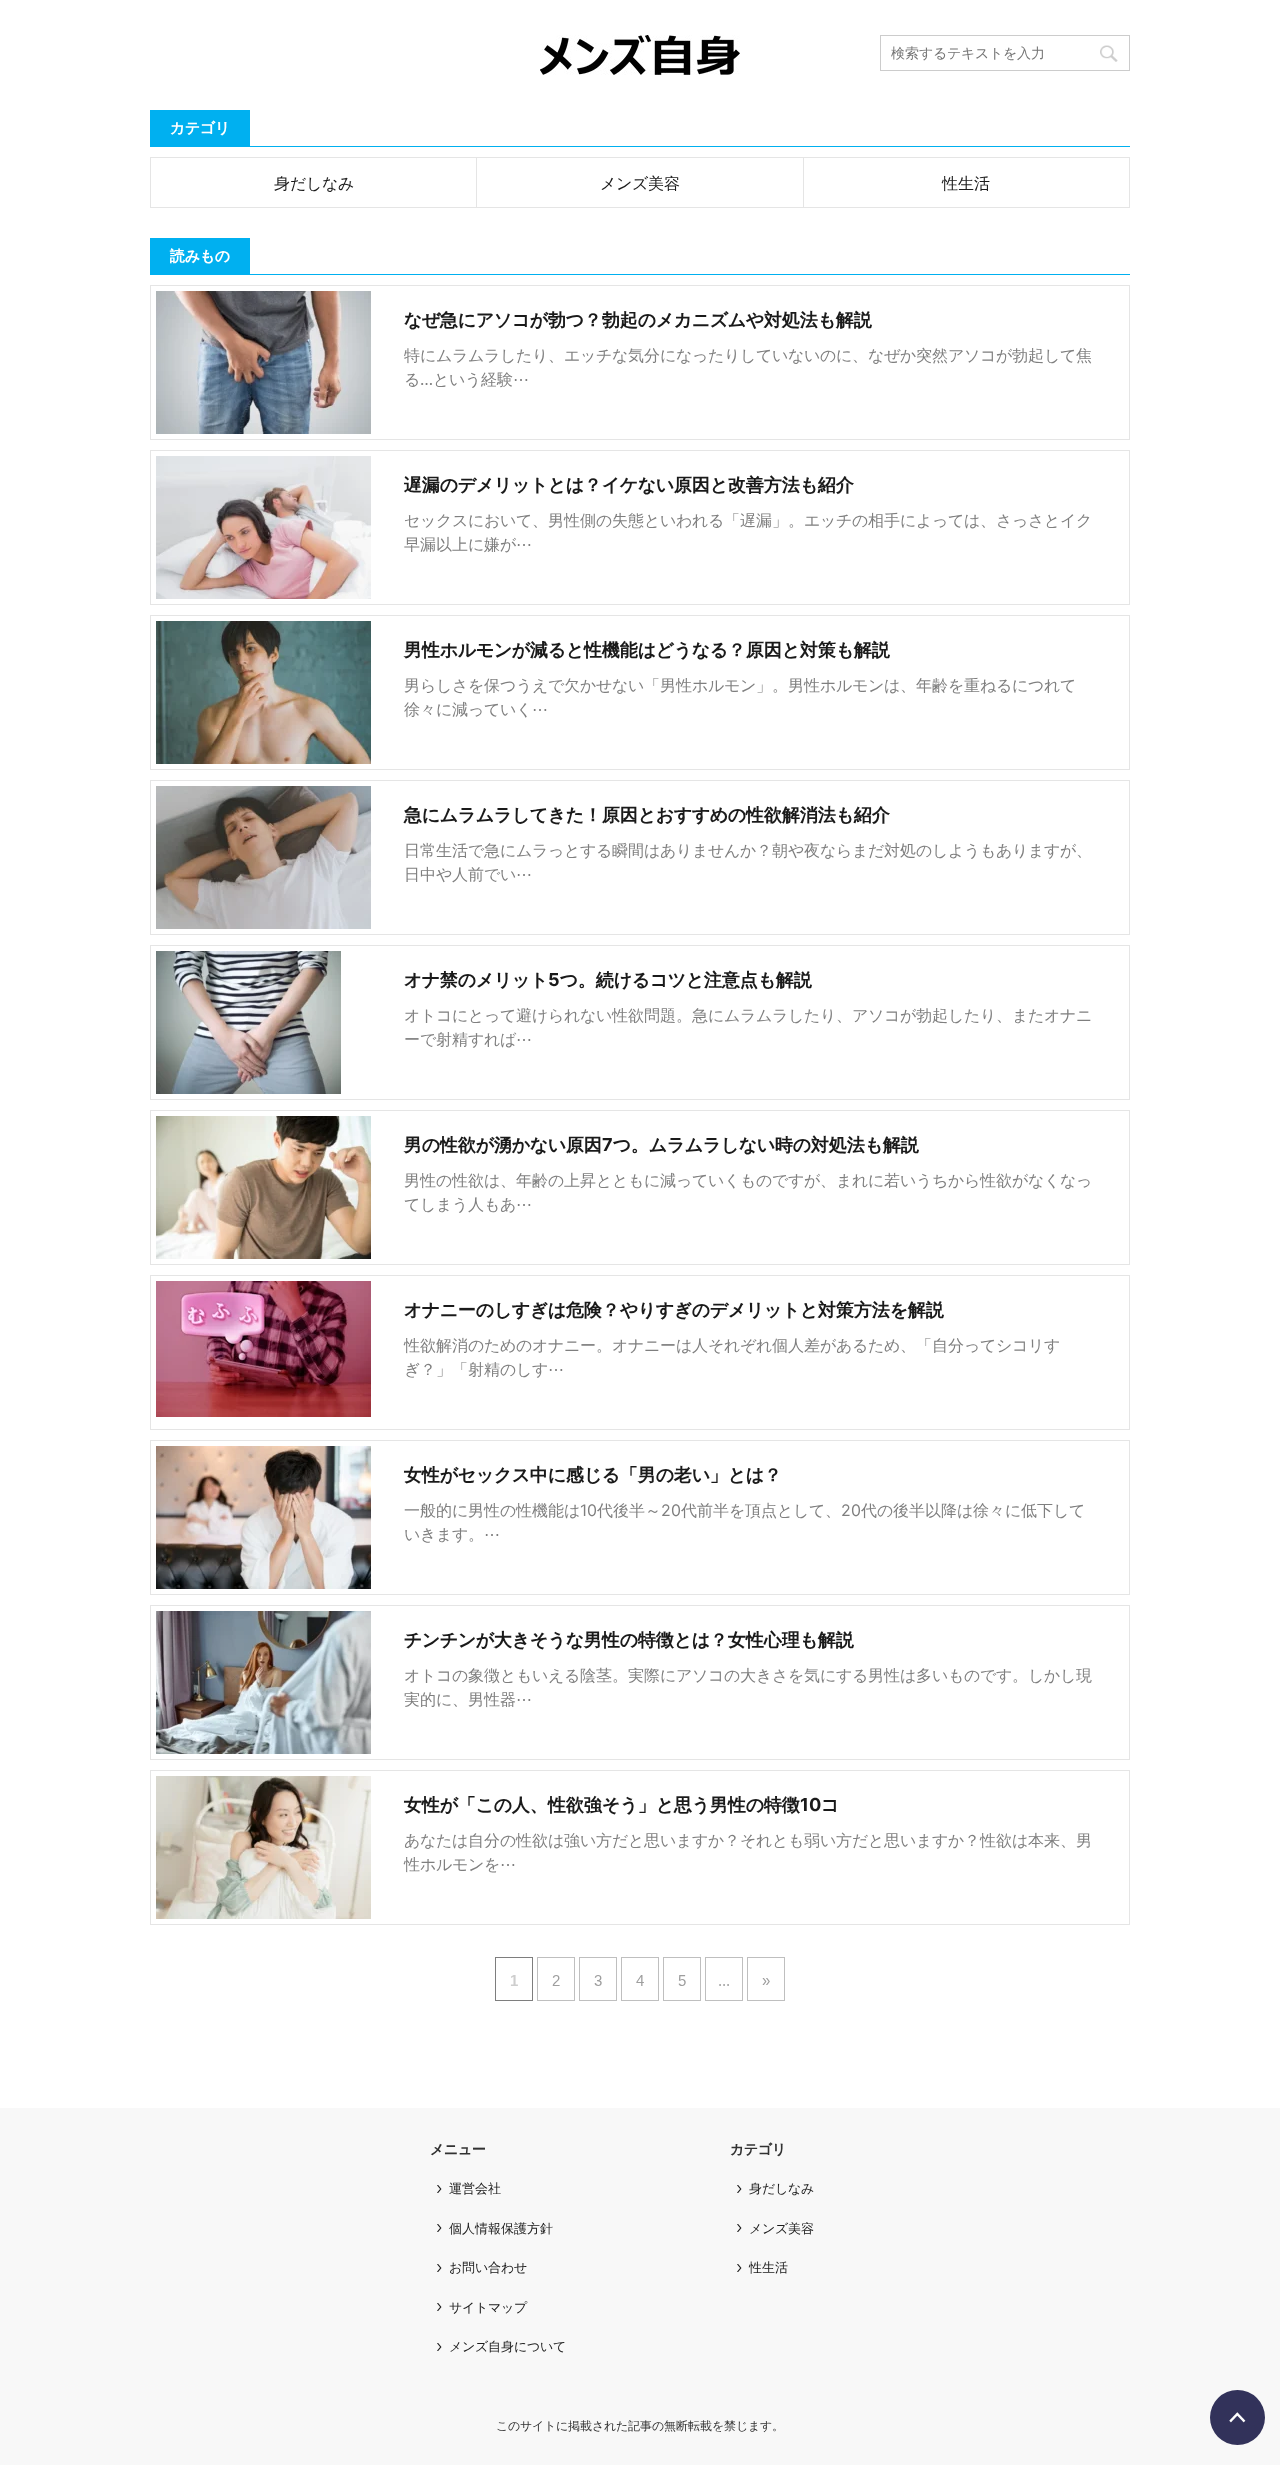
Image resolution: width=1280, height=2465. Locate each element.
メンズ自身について (507, 2346)
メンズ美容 (640, 183)
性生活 (966, 183)
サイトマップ (488, 2307)
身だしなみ (314, 183)
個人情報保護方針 (501, 2228)
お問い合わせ (488, 2267)
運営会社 (475, 2188)
